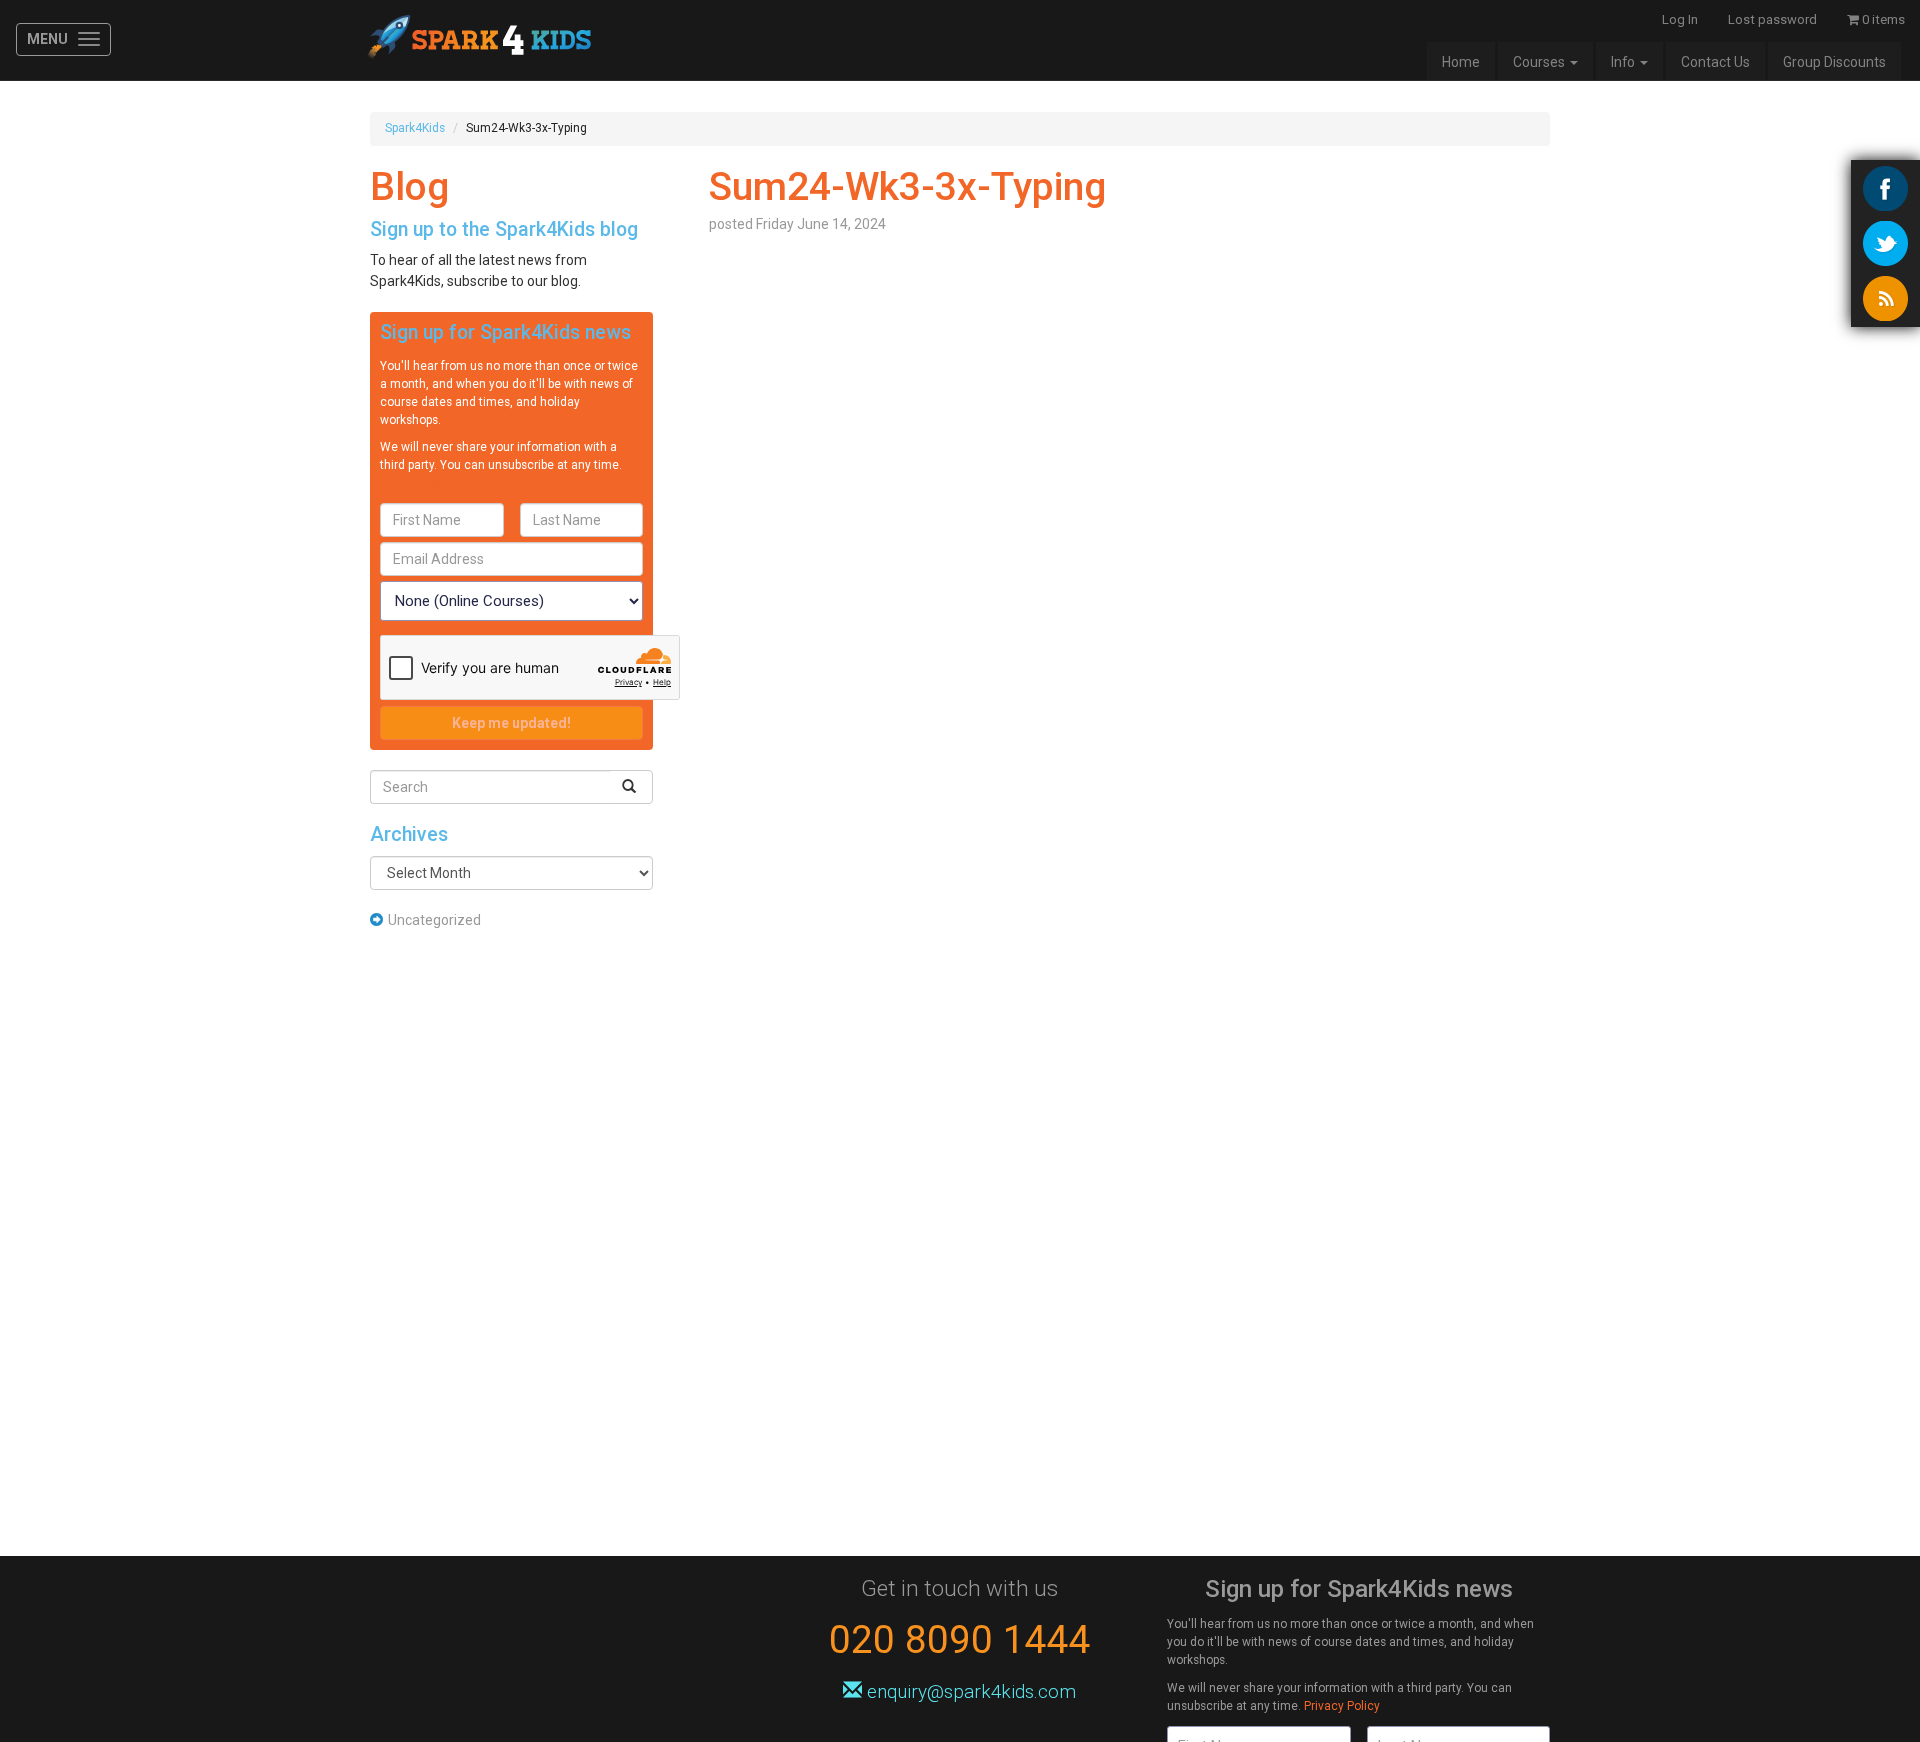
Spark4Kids (477, 40)
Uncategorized (434, 920)
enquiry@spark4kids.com (969, 1691)
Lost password (1772, 19)
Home (1461, 62)
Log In (1680, 19)
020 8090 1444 (960, 1639)
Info (1624, 62)
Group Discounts (1834, 62)
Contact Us (1715, 62)
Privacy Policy (418, 483)
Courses (1540, 62)
